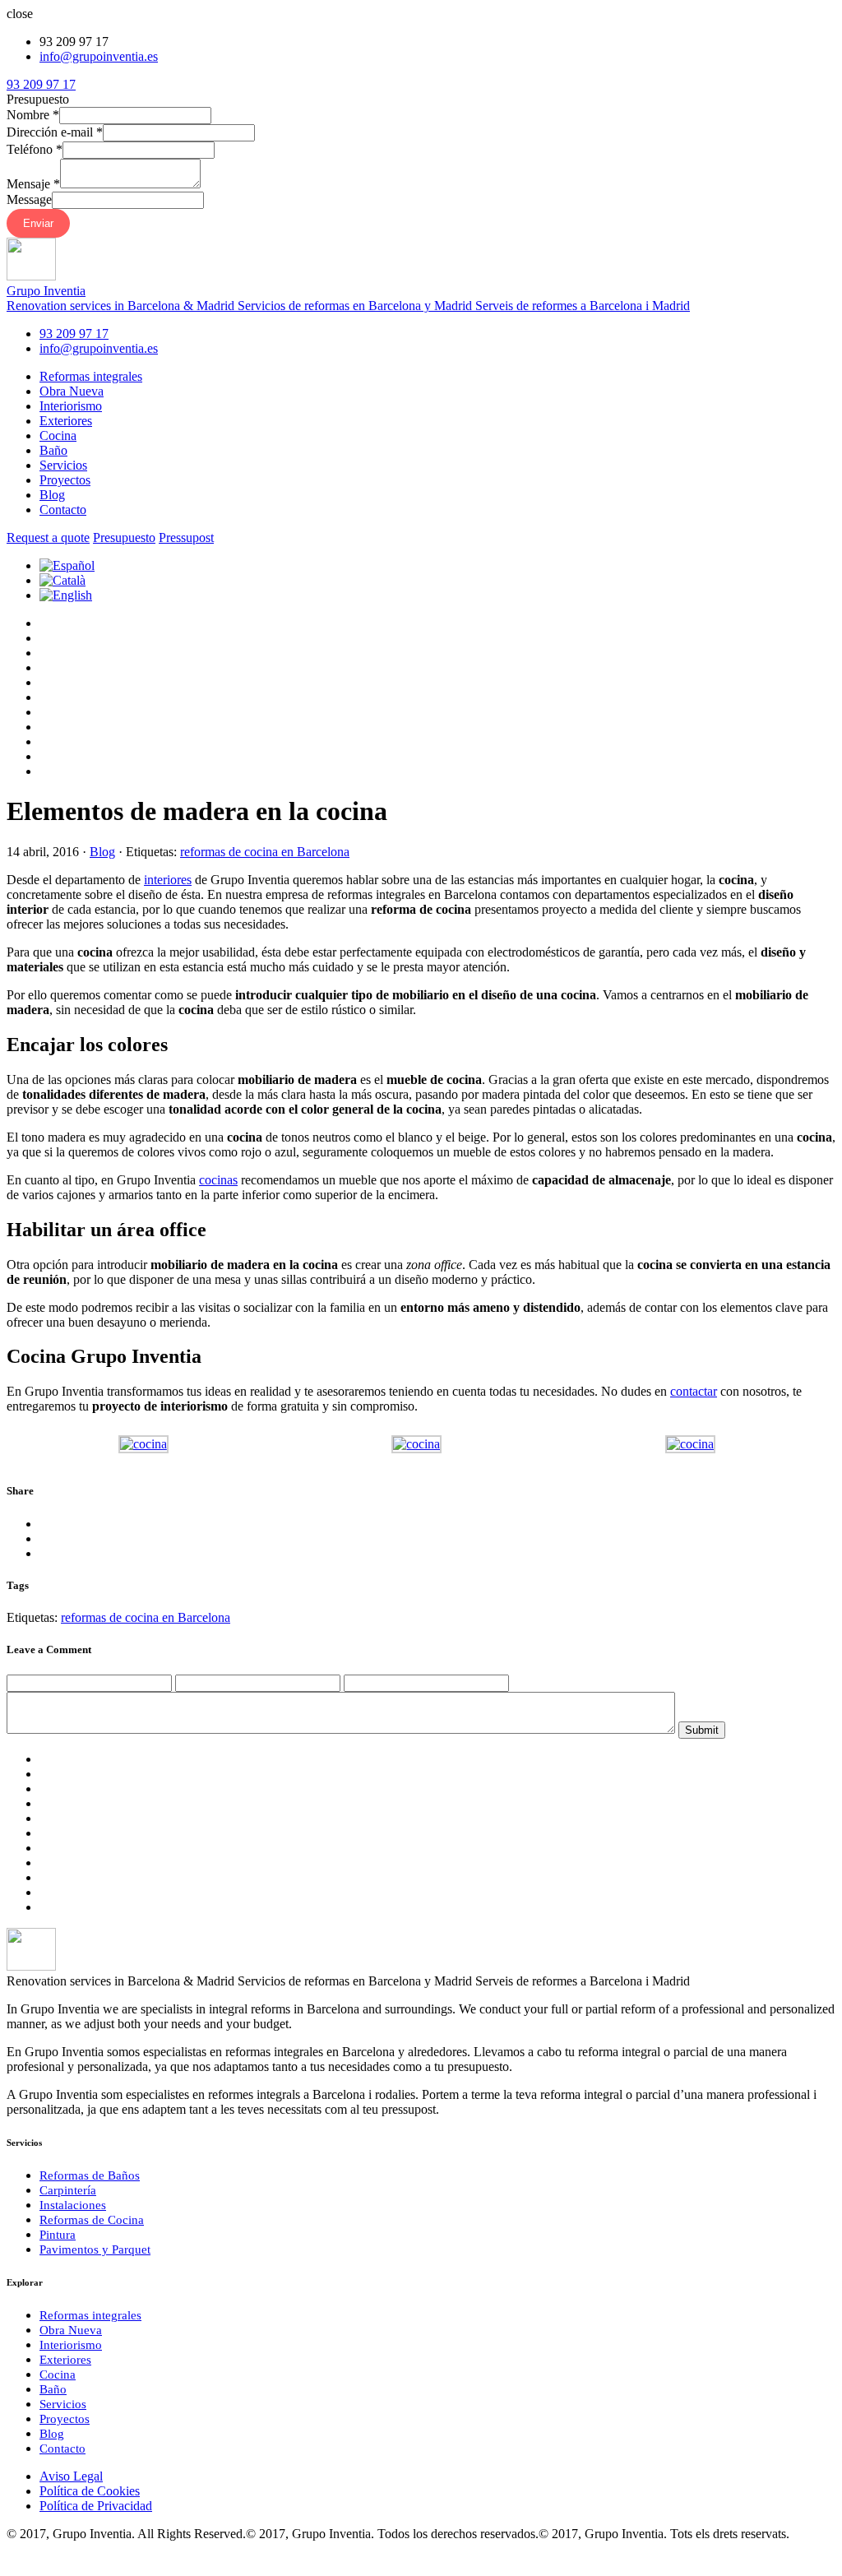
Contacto (63, 510)
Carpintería (68, 2190)
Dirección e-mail (55, 132)
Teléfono (35, 149)
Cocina (58, 436)
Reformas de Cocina (92, 2220)
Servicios (63, 465)
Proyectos (65, 480)
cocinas (218, 1180)
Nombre (33, 115)
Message (29, 199)
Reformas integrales (91, 376)
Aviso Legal (71, 2476)
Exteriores (66, 421)
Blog (52, 495)
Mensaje (33, 184)
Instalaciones (73, 2205)
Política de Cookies (90, 2491)
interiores (168, 880)
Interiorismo (71, 406)
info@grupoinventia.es (99, 56)
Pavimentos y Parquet (95, 2249)
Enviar (38, 223)
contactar (694, 1391)
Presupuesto (124, 537)
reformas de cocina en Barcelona (265, 852)
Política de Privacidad (96, 2506)
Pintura (58, 2235)
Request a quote (48, 537)
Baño (53, 450)
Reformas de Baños (90, 2175)
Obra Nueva (72, 391)
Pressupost (186, 537)
